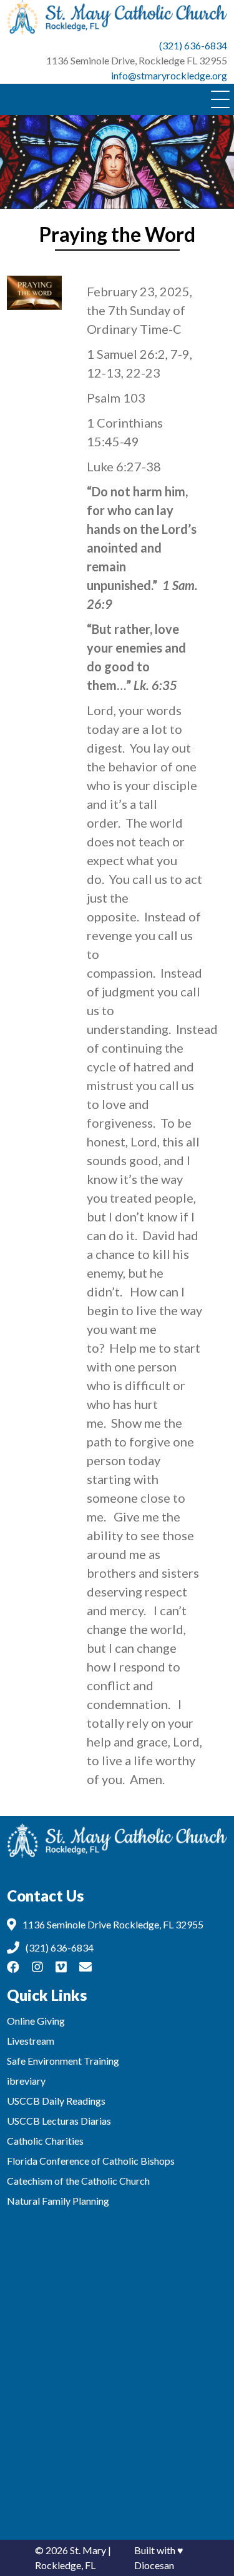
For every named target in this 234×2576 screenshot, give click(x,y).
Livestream (31, 2041)
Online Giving (36, 2021)
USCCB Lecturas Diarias (59, 2121)
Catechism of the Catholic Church (78, 2181)
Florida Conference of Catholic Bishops (91, 2161)
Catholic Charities (45, 2141)
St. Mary (88, 2550)
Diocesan (154, 2565)
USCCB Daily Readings (56, 2101)
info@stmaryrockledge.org (169, 75)
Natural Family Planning (58, 2201)
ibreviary (26, 2081)
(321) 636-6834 (193, 45)
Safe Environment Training (63, 2061)
